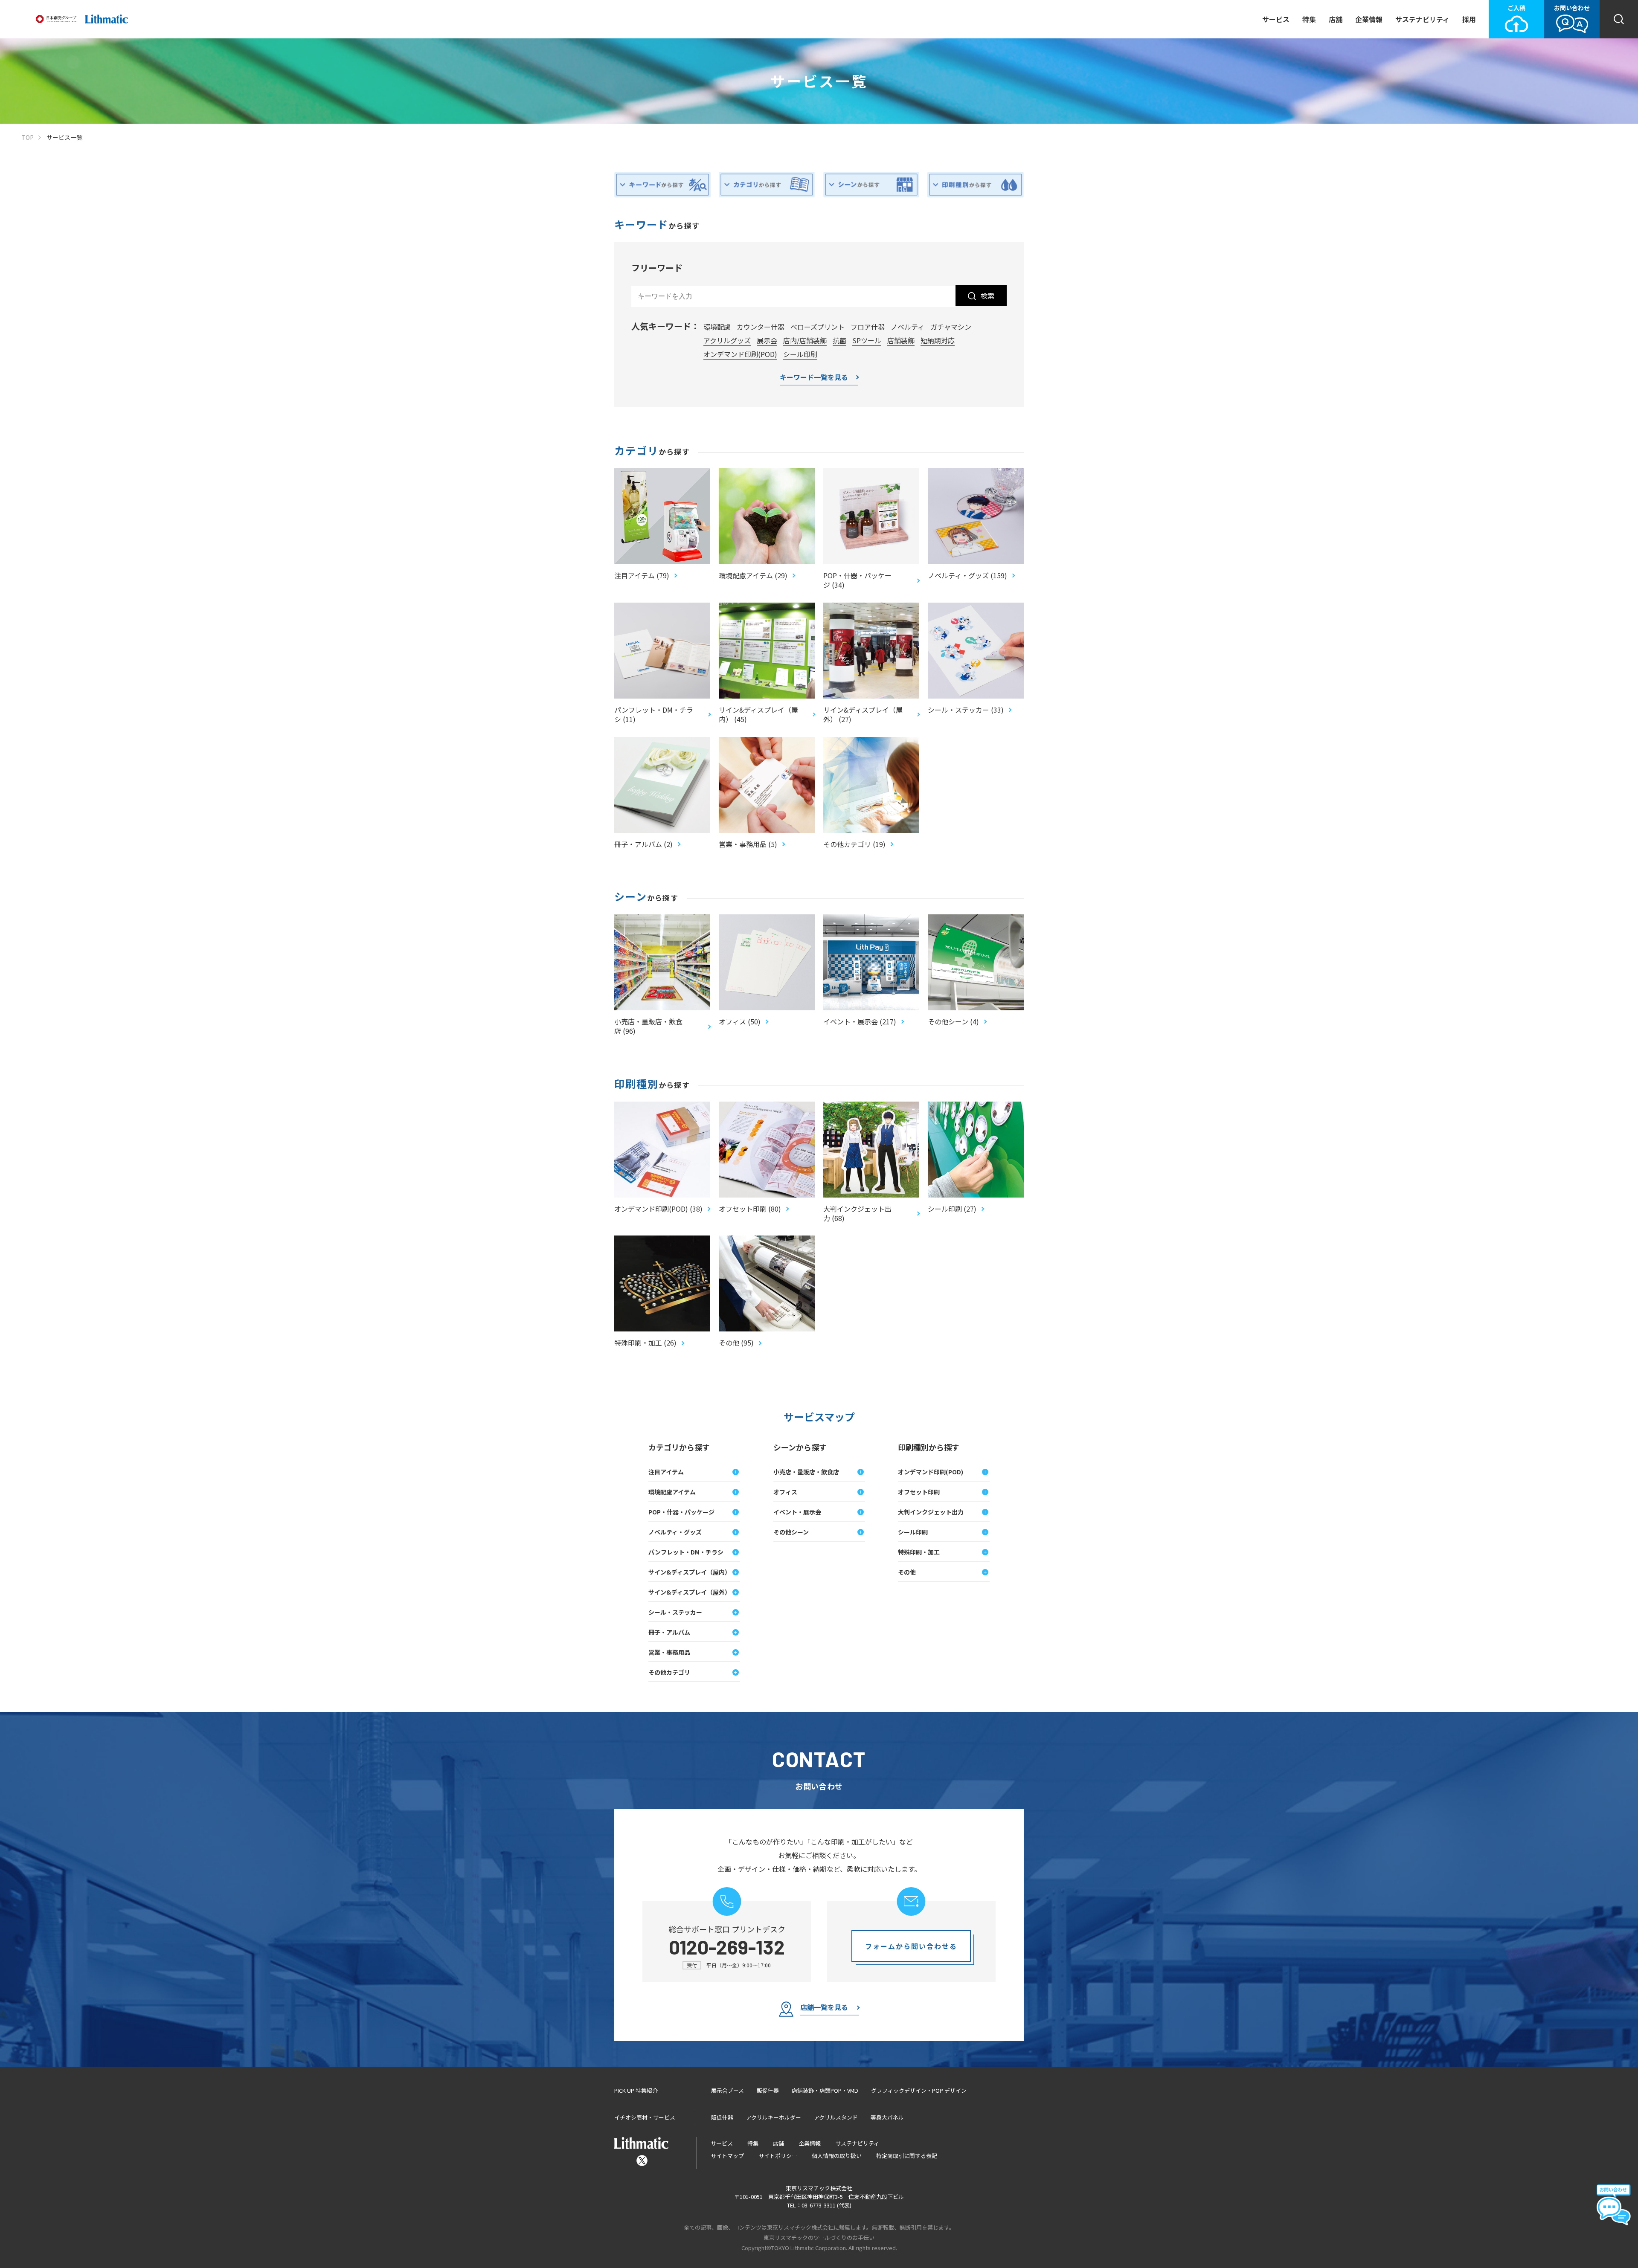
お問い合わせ (1572, 8)
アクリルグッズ (727, 340)
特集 (1309, 19)
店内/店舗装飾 (805, 340)
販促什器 (768, 2090)
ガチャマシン (951, 327)
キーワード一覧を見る (814, 378)
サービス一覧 (64, 138)
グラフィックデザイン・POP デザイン (919, 2090)
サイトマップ (727, 2156)
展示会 (767, 340)
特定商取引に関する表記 (907, 2156)
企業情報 (1369, 19)
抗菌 (839, 340)
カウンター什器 (761, 327)
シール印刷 (800, 354)
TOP (28, 138)
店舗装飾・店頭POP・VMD (825, 2090)
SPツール (867, 340)
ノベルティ (908, 327)
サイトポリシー (778, 2156)
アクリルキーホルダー (774, 2117)
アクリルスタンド (836, 2117)
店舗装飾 (901, 340)
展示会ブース (728, 2090)
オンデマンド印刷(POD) (740, 354)
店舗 (1336, 19)
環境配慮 (717, 327)
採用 (1469, 19)
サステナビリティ (1422, 19)
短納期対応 (938, 340)
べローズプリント (818, 327)
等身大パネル (887, 2117)
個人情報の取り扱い (837, 2156)
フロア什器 (868, 327)
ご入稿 (1516, 8)
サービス (1276, 19)
